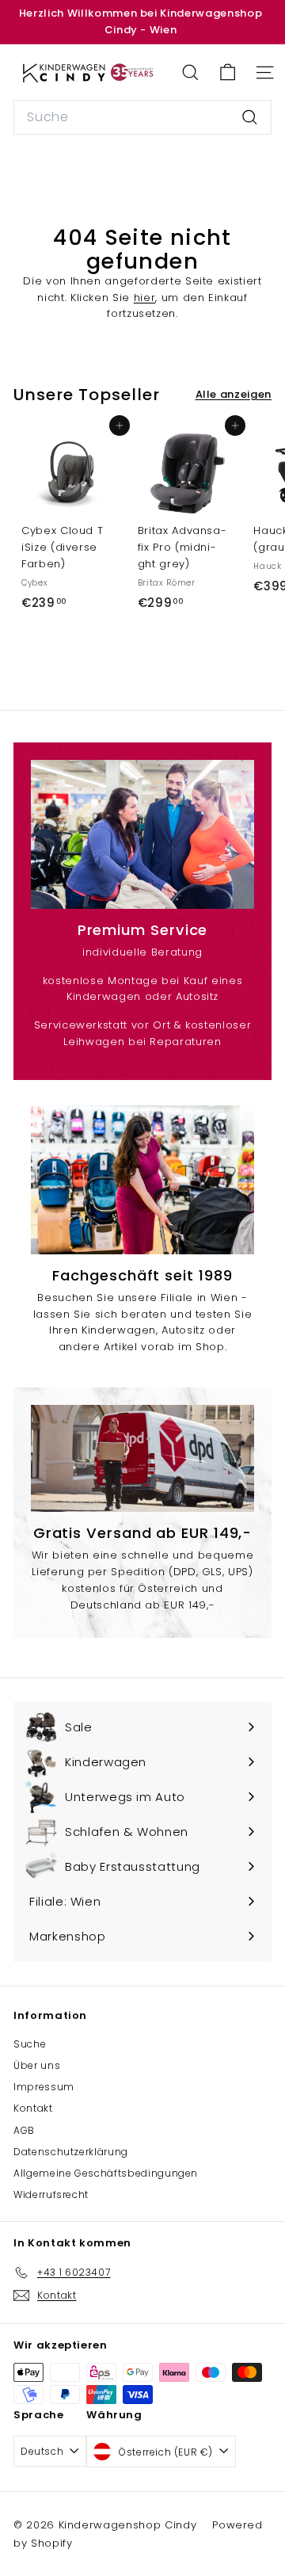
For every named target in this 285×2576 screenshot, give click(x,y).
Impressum (44, 2087)
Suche (30, 2044)
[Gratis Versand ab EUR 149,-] (142, 1458)
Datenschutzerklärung (71, 2152)
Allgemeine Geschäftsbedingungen (106, 2173)
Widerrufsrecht (51, 2194)
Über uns (37, 2065)
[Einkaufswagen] (228, 73)
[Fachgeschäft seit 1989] (142, 1180)
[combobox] (142, 117)
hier (145, 298)
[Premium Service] (142, 834)
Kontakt (33, 2108)
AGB (24, 2130)
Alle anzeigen (234, 394)
